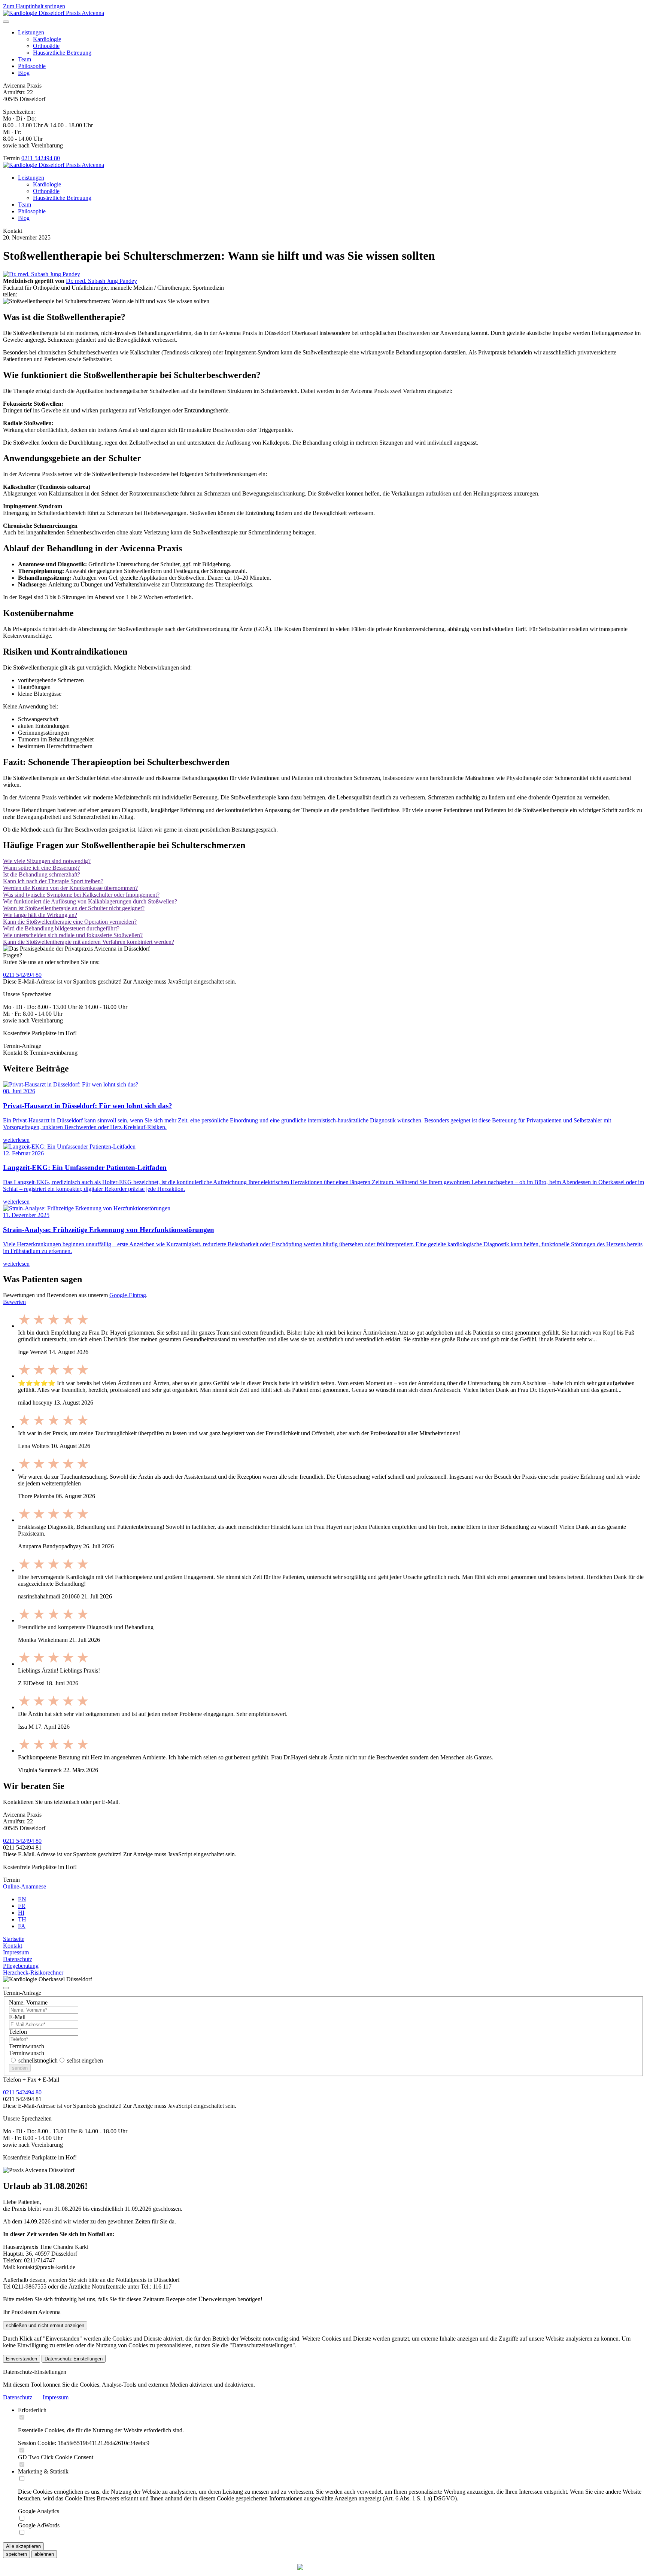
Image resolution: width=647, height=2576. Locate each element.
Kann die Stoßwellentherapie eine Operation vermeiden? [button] (70, 922)
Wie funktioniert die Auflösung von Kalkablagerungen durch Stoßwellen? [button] (90, 901)
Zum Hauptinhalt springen (34, 6)
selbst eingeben (84, 2060)
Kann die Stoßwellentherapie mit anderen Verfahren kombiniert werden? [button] (89, 942)
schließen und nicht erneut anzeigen (45, 2325)
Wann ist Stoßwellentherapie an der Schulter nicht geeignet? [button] (74, 908)
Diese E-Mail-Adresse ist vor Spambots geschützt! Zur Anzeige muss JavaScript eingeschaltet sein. (120, 1854)
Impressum (16, 1952)
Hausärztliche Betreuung (62, 53)
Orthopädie (46, 46)
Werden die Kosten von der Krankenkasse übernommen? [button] (70, 888)
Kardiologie (47, 39)
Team (25, 59)
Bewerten (14, 1302)
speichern (16, 2554)
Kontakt (13, 1946)
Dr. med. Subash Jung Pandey (101, 281)
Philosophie (32, 66)
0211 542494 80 (41, 158)
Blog (24, 73)
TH (22, 1919)
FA (22, 1926)
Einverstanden (22, 2359)
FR (22, 1906)
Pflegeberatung (21, 1966)
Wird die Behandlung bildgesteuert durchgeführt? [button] (61, 928)
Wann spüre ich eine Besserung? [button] (41, 868)
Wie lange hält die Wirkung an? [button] (40, 915)
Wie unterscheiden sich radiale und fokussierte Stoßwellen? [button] (73, 935)
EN (22, 1899)
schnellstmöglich (37, 2060)
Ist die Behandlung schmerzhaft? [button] (42, 874)
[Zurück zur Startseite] (54, 13)
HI (21, 1913)
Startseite (14, 1939)
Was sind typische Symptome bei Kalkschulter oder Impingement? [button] (81, 895)
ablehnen (44, 2554)
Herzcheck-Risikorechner (33, 1973)
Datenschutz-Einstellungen (74, 2359)
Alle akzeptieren (23, 2546)
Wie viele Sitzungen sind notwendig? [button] (47, 861)
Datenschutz (18, 1959)
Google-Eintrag (128, 1295)
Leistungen (31, 32)
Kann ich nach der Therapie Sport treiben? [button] (53, 881)
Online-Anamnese (25, 1886)
